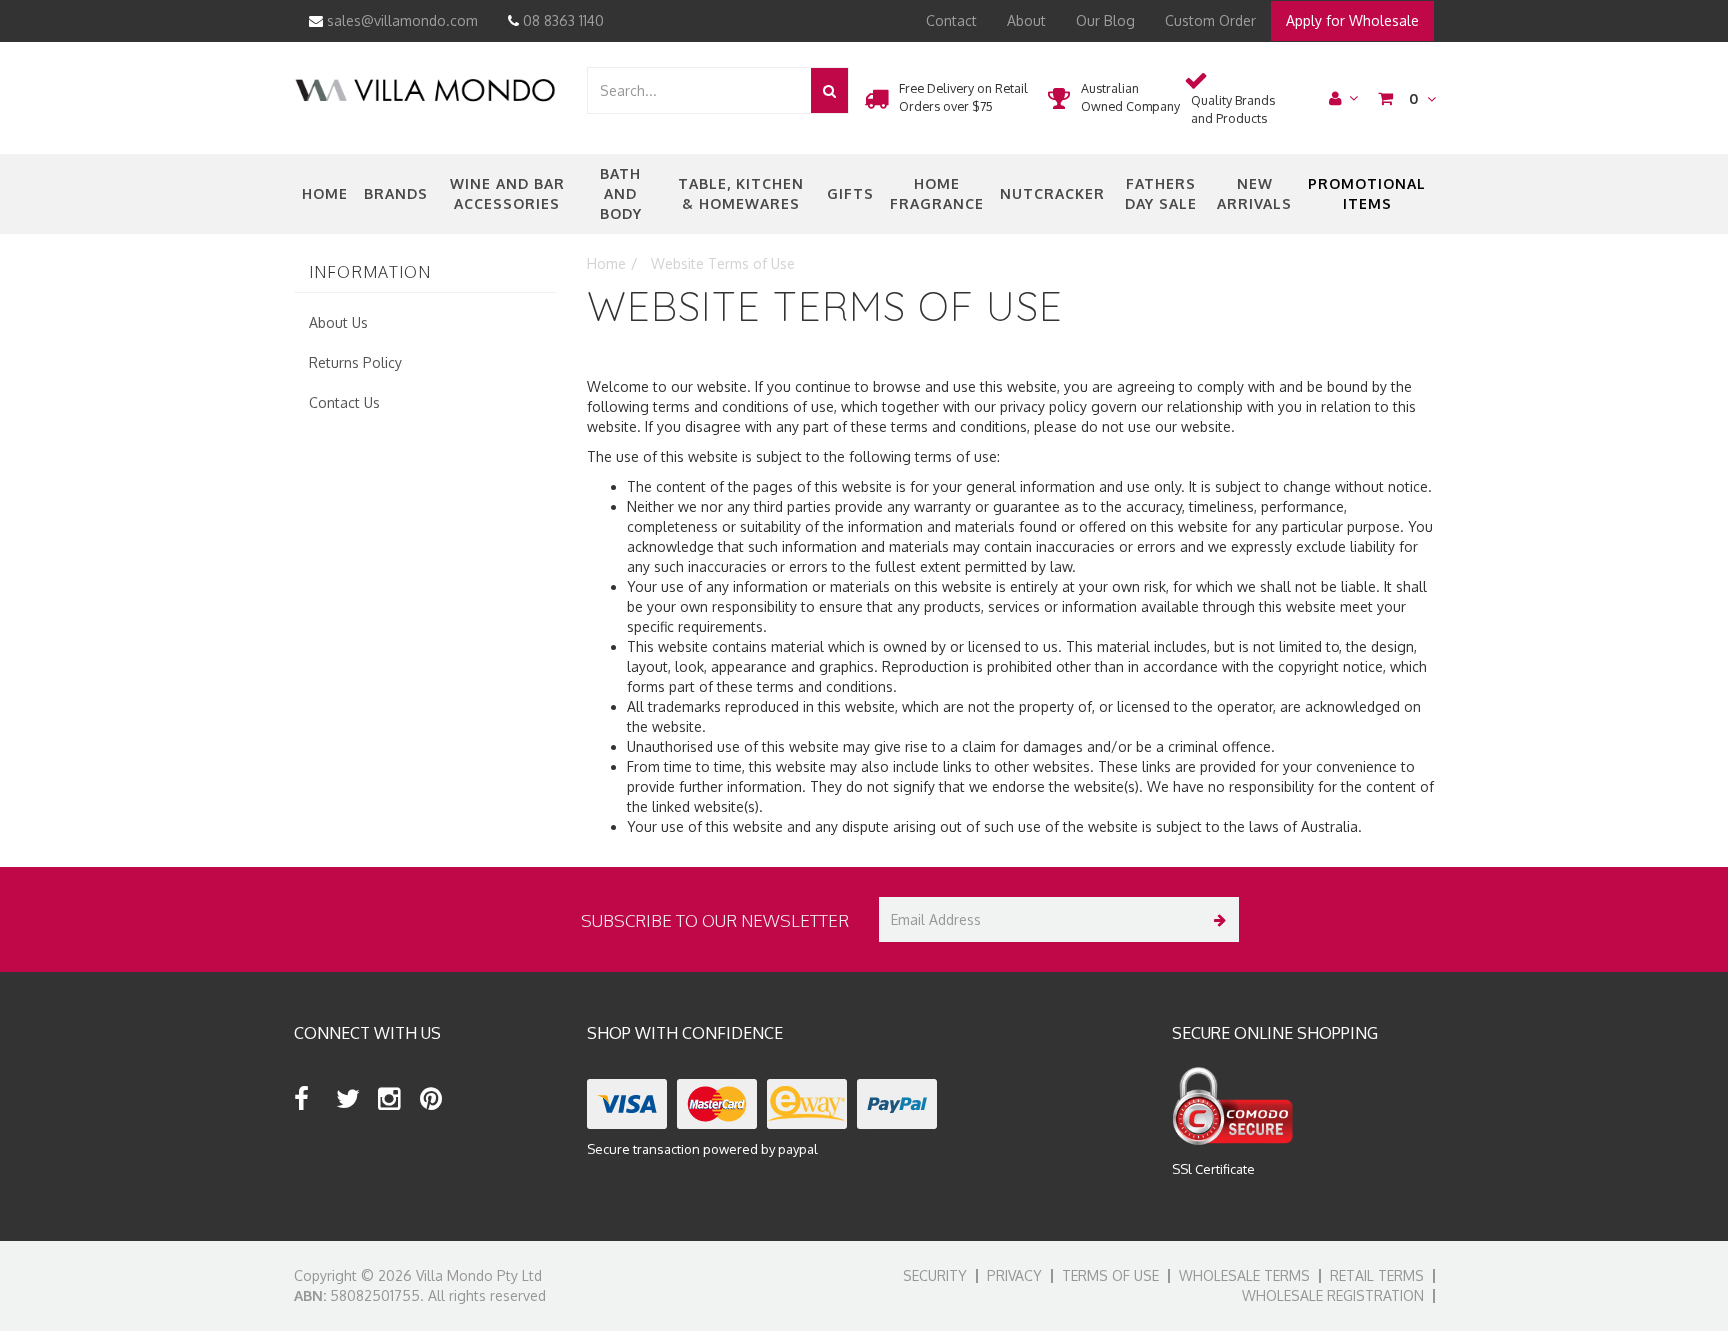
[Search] (829, 90)
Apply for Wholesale (1352, 20)
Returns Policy (355, 362)
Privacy (1014, 1275)
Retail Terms (1377, 1275)
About (1026, 20)
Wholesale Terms (1244, 1275)
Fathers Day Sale (1161, 193)
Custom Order (1210, 20)
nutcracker (1052, 193)
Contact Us (344, 402)
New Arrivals (1254, 193)
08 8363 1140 (561, 20)
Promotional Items (1367, 193)
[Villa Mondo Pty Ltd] (425, 88)
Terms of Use (1110, 1275)
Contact (951, 20)
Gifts (850, 193)
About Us (338, 322)
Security (935, 1275)
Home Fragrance (937, 193)
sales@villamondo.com (400, 20)
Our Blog (1105, 20)
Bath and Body (621, 193)
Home (325, 193)
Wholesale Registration (1333, 1295)
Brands (396, 193)
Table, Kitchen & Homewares (741, 193)
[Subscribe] (1216, 919)
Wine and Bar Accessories (507, 193)
